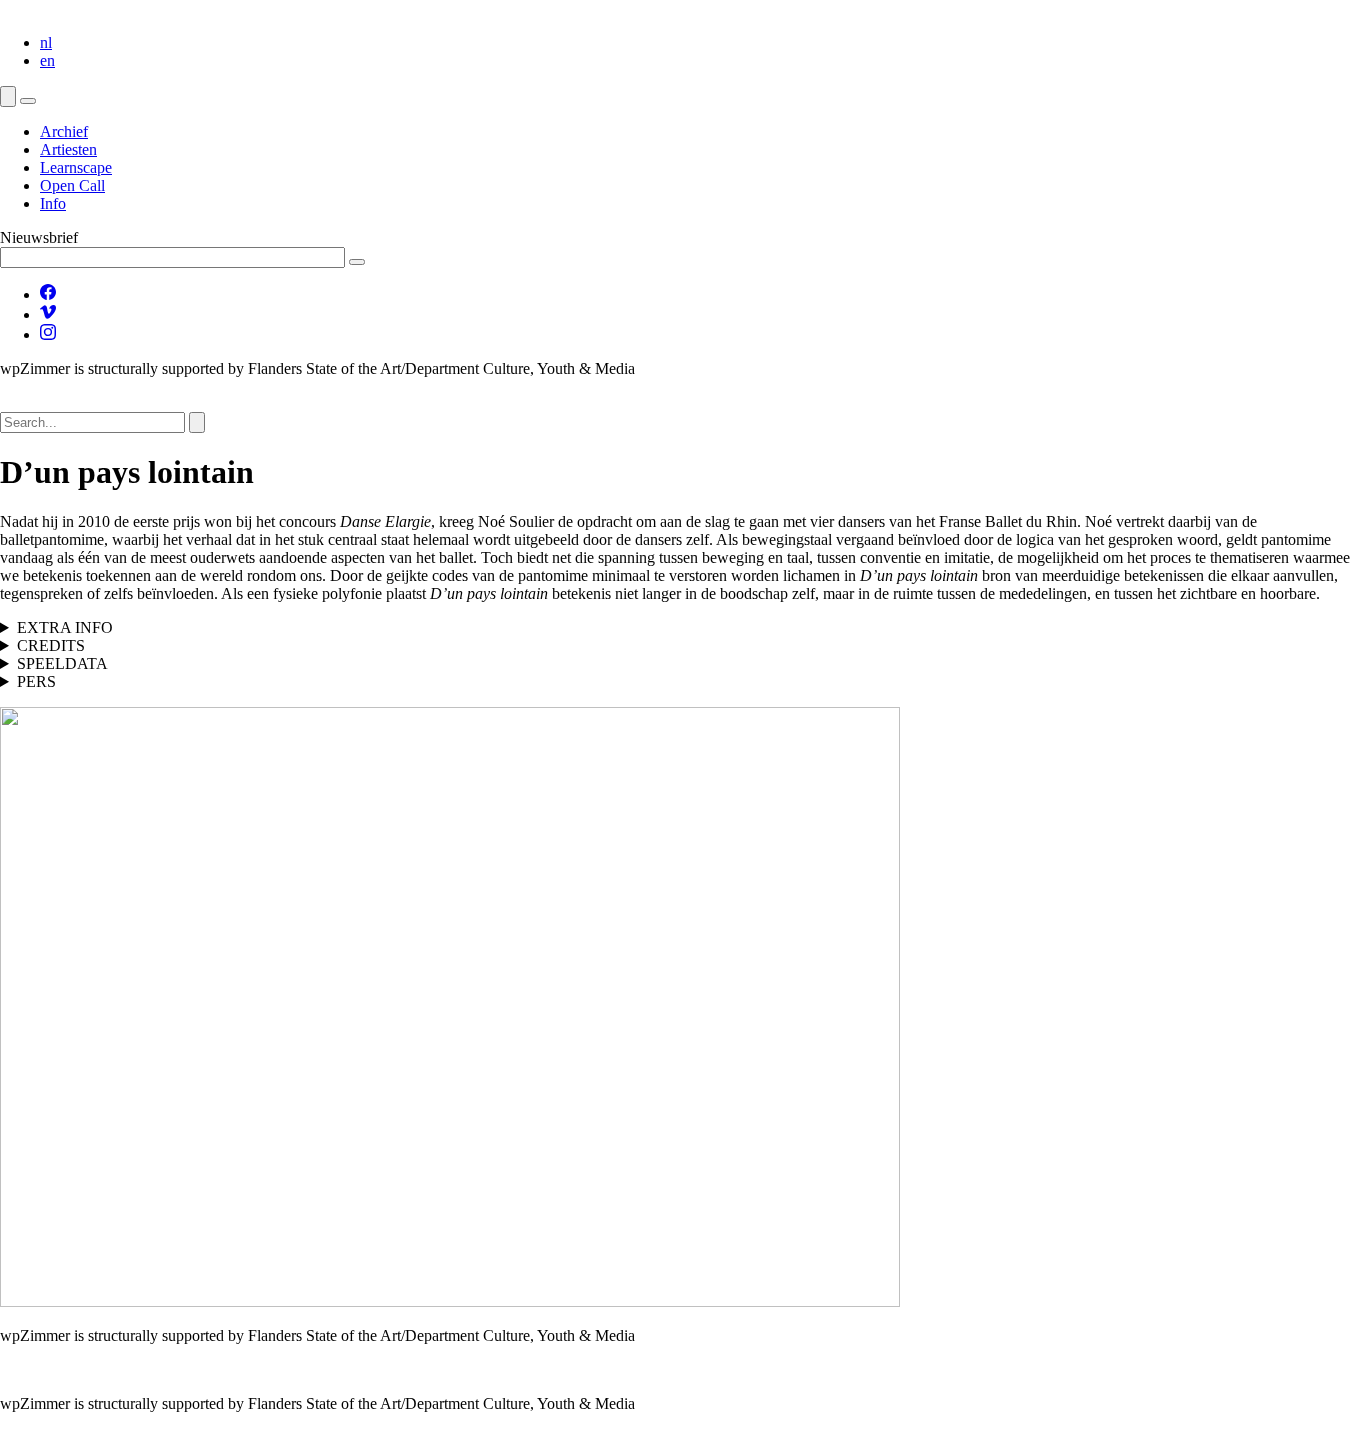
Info (53, 203)
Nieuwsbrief (39, 237)
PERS (36, 681)
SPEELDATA (62, 663)
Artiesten (68, 149)
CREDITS (51, 645)
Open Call (72, 185)
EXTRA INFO (65, 627)
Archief (64, 131)
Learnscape (76, 167)
